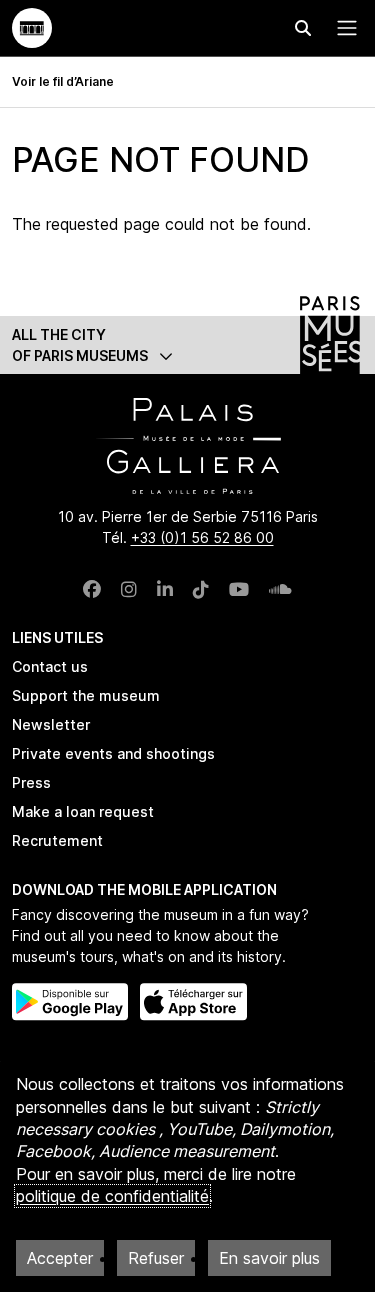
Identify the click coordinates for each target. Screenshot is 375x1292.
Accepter (60, 1258)
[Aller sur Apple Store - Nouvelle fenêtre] (193, 1002)
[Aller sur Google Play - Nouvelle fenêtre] (70, 1002)
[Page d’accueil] (32, 28)
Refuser (156, 1258)
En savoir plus (269, 1258)
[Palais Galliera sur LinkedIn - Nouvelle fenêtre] (165, 589)
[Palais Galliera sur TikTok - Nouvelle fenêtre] (201, 589)
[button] (187, 345)
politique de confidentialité (112, 1196)
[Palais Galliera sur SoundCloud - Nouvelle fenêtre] (280, 589)
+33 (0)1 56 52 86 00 (202, 537)
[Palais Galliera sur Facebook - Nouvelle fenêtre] (92, 589)
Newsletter (51, 724)
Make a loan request (83, 811)
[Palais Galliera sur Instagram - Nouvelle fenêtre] (129, 589)
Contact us (50, 666)
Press (31, 782)
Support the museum (86, 695)
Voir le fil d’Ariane (63, 81)
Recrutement (57, 840)
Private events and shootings (113, 753)
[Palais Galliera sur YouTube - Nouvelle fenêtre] (239, 589)
